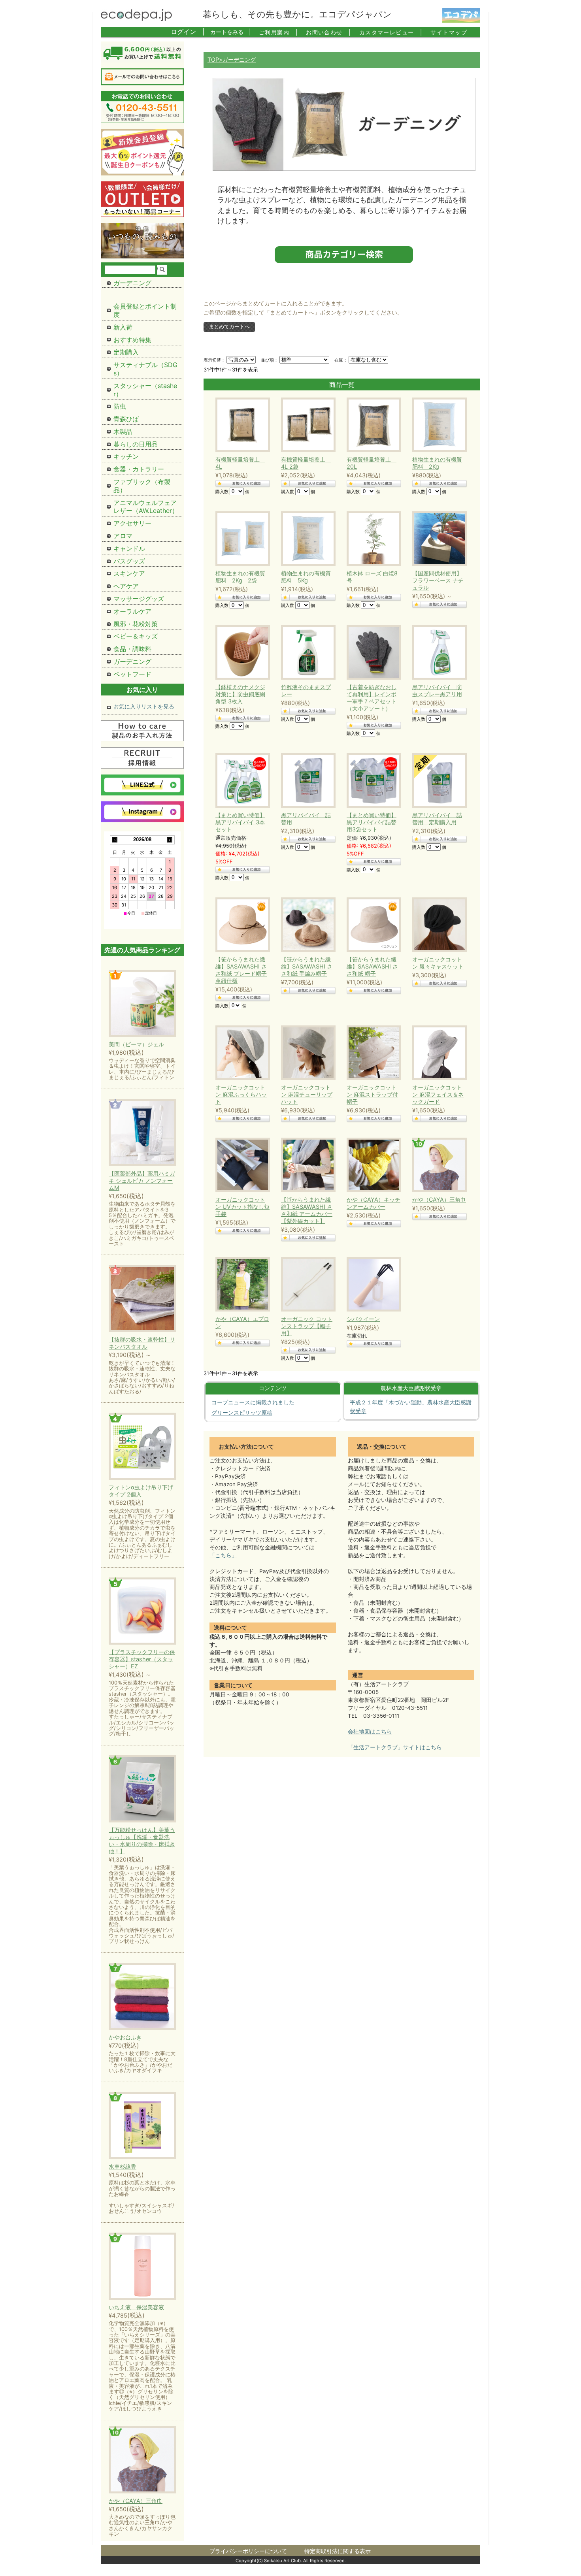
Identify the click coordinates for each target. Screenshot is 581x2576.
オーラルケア (132, 611)
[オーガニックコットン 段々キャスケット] (438, 925)
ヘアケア (126, 586)
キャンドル (129, 548)
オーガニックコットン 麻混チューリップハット (307, 1094)
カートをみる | (231, 32)
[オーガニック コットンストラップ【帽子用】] (306, 1284)
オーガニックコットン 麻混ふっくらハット (241, 1094)
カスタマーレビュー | (391, 32)
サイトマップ (449, 32)
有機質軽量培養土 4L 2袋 (306, 463)
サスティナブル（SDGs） (145, 369)
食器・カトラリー (139, 469)
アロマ (123, 536)
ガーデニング (132, 283)
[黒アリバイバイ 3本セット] (241, 780)
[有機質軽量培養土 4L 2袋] (306, 425)
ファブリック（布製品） (142, 486)
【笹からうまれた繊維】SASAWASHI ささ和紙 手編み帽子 (307, 966)
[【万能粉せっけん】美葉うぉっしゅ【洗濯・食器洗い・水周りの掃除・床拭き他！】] (142, 1789)
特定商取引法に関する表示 (338, 2551)
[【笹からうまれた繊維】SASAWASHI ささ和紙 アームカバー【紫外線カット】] (306, 1165)
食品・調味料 (132, 649)
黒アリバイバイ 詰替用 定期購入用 (437, 819)
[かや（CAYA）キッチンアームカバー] (372, 1165)
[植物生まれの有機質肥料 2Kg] (438, 425)
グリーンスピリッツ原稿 (242, 1413)
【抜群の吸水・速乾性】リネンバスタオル (142, 1343)
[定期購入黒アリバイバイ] (438, 780)
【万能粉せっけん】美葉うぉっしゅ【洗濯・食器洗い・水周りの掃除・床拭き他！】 (142, 1840)
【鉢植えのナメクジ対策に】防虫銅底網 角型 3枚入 (240, 694)
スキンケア (129, 573)
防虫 (120, 406)
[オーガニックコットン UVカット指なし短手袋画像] (241, 1165)
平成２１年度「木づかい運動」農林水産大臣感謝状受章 (411, 1407)
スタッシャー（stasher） (145, 390)
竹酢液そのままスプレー (306, 691)
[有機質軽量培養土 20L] (372, 425)
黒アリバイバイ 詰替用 (306, 819)
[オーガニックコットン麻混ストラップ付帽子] (372, 1053)
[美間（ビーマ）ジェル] (142, 1004)
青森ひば (126, 419)
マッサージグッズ (139, 599)
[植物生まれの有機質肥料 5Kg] (306, 539)
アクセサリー (132, 523)
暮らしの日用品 (136, 444)
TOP (213, 59)
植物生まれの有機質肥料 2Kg (437, 463)
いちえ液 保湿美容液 (136, 2307)
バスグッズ (129, 561)
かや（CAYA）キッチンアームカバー (373, 1203)
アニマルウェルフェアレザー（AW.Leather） (146, 507)
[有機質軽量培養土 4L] (241, 425)
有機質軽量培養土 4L (240, 463)
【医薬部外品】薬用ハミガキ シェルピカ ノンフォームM (142, 1181)
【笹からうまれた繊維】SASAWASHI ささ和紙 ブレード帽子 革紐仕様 (241, 970)
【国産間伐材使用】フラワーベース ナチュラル (438, 580)
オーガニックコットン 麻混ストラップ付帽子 (372, 1094)
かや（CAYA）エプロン (242, 1322)
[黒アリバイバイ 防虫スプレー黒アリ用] (438, 652)
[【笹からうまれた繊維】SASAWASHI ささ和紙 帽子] (372, 925)
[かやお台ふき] (142, 1997)
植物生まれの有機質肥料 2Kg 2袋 (240, 577)
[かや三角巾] (438, 1165)
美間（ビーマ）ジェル (136, 1044)
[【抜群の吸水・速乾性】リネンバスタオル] (142, 1299)
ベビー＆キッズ (136, 636)
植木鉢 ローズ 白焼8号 (372, 577)
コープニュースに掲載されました (253, 1402)
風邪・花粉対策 (136, 624)
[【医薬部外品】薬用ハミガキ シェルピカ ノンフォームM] (142, 1133)
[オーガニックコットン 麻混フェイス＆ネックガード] (438, 1053)
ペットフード (132, 674)
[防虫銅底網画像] (241, 652)
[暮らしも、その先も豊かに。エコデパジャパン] (136, 19)
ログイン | (188, 32)
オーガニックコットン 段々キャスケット (438, 963)
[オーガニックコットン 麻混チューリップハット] (306, 1053)
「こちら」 (223, 1555)
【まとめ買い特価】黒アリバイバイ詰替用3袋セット (372, 822)
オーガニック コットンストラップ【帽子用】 (307, 1326)
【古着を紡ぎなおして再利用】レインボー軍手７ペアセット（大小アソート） (372, 698)
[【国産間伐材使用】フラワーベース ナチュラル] (438, 539)
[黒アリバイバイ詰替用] (306, 780)
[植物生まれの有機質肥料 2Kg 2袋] (241, 539)
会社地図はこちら (370, 1732)
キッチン (126, 456)
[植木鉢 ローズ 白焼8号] (372, 539)
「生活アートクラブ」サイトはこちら (395, 1747)
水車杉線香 (123, 2166)
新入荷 (123, 327)
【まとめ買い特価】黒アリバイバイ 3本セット (240, 822)
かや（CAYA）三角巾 (439, 1199)
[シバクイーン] (372, 1284)
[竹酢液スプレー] (306, 652)
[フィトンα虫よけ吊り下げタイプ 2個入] (142, 1447)
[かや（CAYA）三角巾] (142, 2460)
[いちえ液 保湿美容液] (142, 2267)
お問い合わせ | (329, 32)
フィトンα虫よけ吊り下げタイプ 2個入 (141, 1491)
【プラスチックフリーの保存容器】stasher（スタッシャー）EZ (142, 1659)
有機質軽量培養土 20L (372, 463)
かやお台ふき (125, 2037)
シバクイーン (363, 1319)
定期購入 (126, 352)
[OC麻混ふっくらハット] (241, 1053)
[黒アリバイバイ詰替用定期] (372, 780)
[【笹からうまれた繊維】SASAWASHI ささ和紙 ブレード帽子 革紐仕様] (241, 925)
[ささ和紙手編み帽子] (306, 925)
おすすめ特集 (132, 340)
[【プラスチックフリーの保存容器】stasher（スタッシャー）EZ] (142, 1612)
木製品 (123, 432)
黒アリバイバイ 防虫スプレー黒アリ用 (437, 691)
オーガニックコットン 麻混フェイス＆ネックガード (438, 1094)
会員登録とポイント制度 (145, 310)
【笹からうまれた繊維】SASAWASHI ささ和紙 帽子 (372, 966)
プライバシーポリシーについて (248, 2551)
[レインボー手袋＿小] (372, 652)
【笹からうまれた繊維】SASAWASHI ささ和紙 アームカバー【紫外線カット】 (307, 1210)
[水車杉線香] (142, 2126)
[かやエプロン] (241, 1284)
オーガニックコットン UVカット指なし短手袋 (242, 1207)
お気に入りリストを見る (144, 706)
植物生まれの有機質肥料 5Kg (306, 577)
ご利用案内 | (278, 32)
